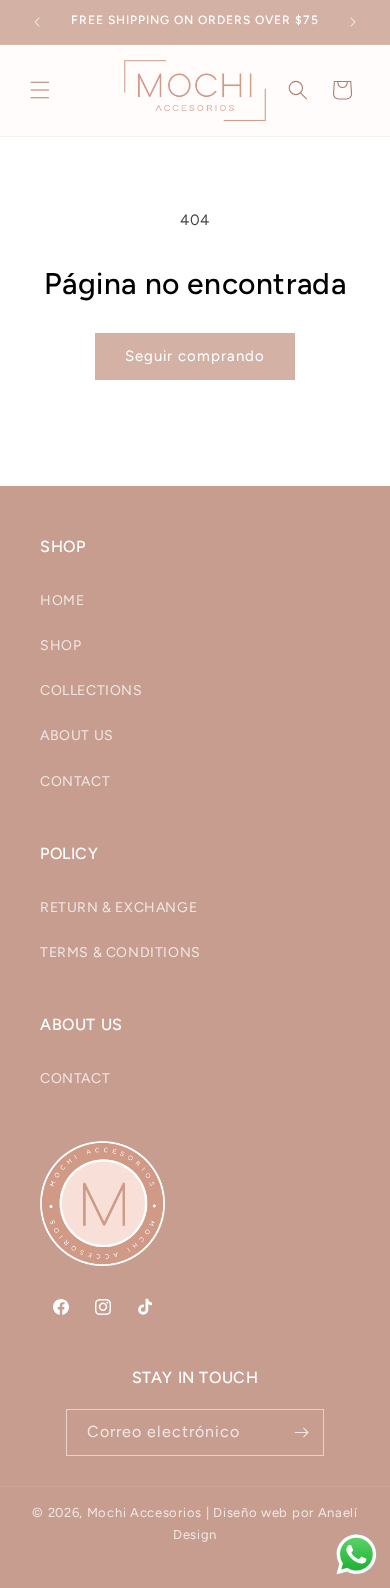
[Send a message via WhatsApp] (356, 1554)
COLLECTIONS (91, 690)
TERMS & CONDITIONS (120, 952)
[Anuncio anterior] (37, 22)
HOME (62, 600)
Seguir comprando (195, 356)
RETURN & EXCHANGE (118, 907)
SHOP (60, 645)
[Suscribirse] (301, 1432)
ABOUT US (77, 735)
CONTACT (75, 781)
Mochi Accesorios (144, 1512)
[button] (40, 90)
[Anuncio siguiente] (353, 22)
